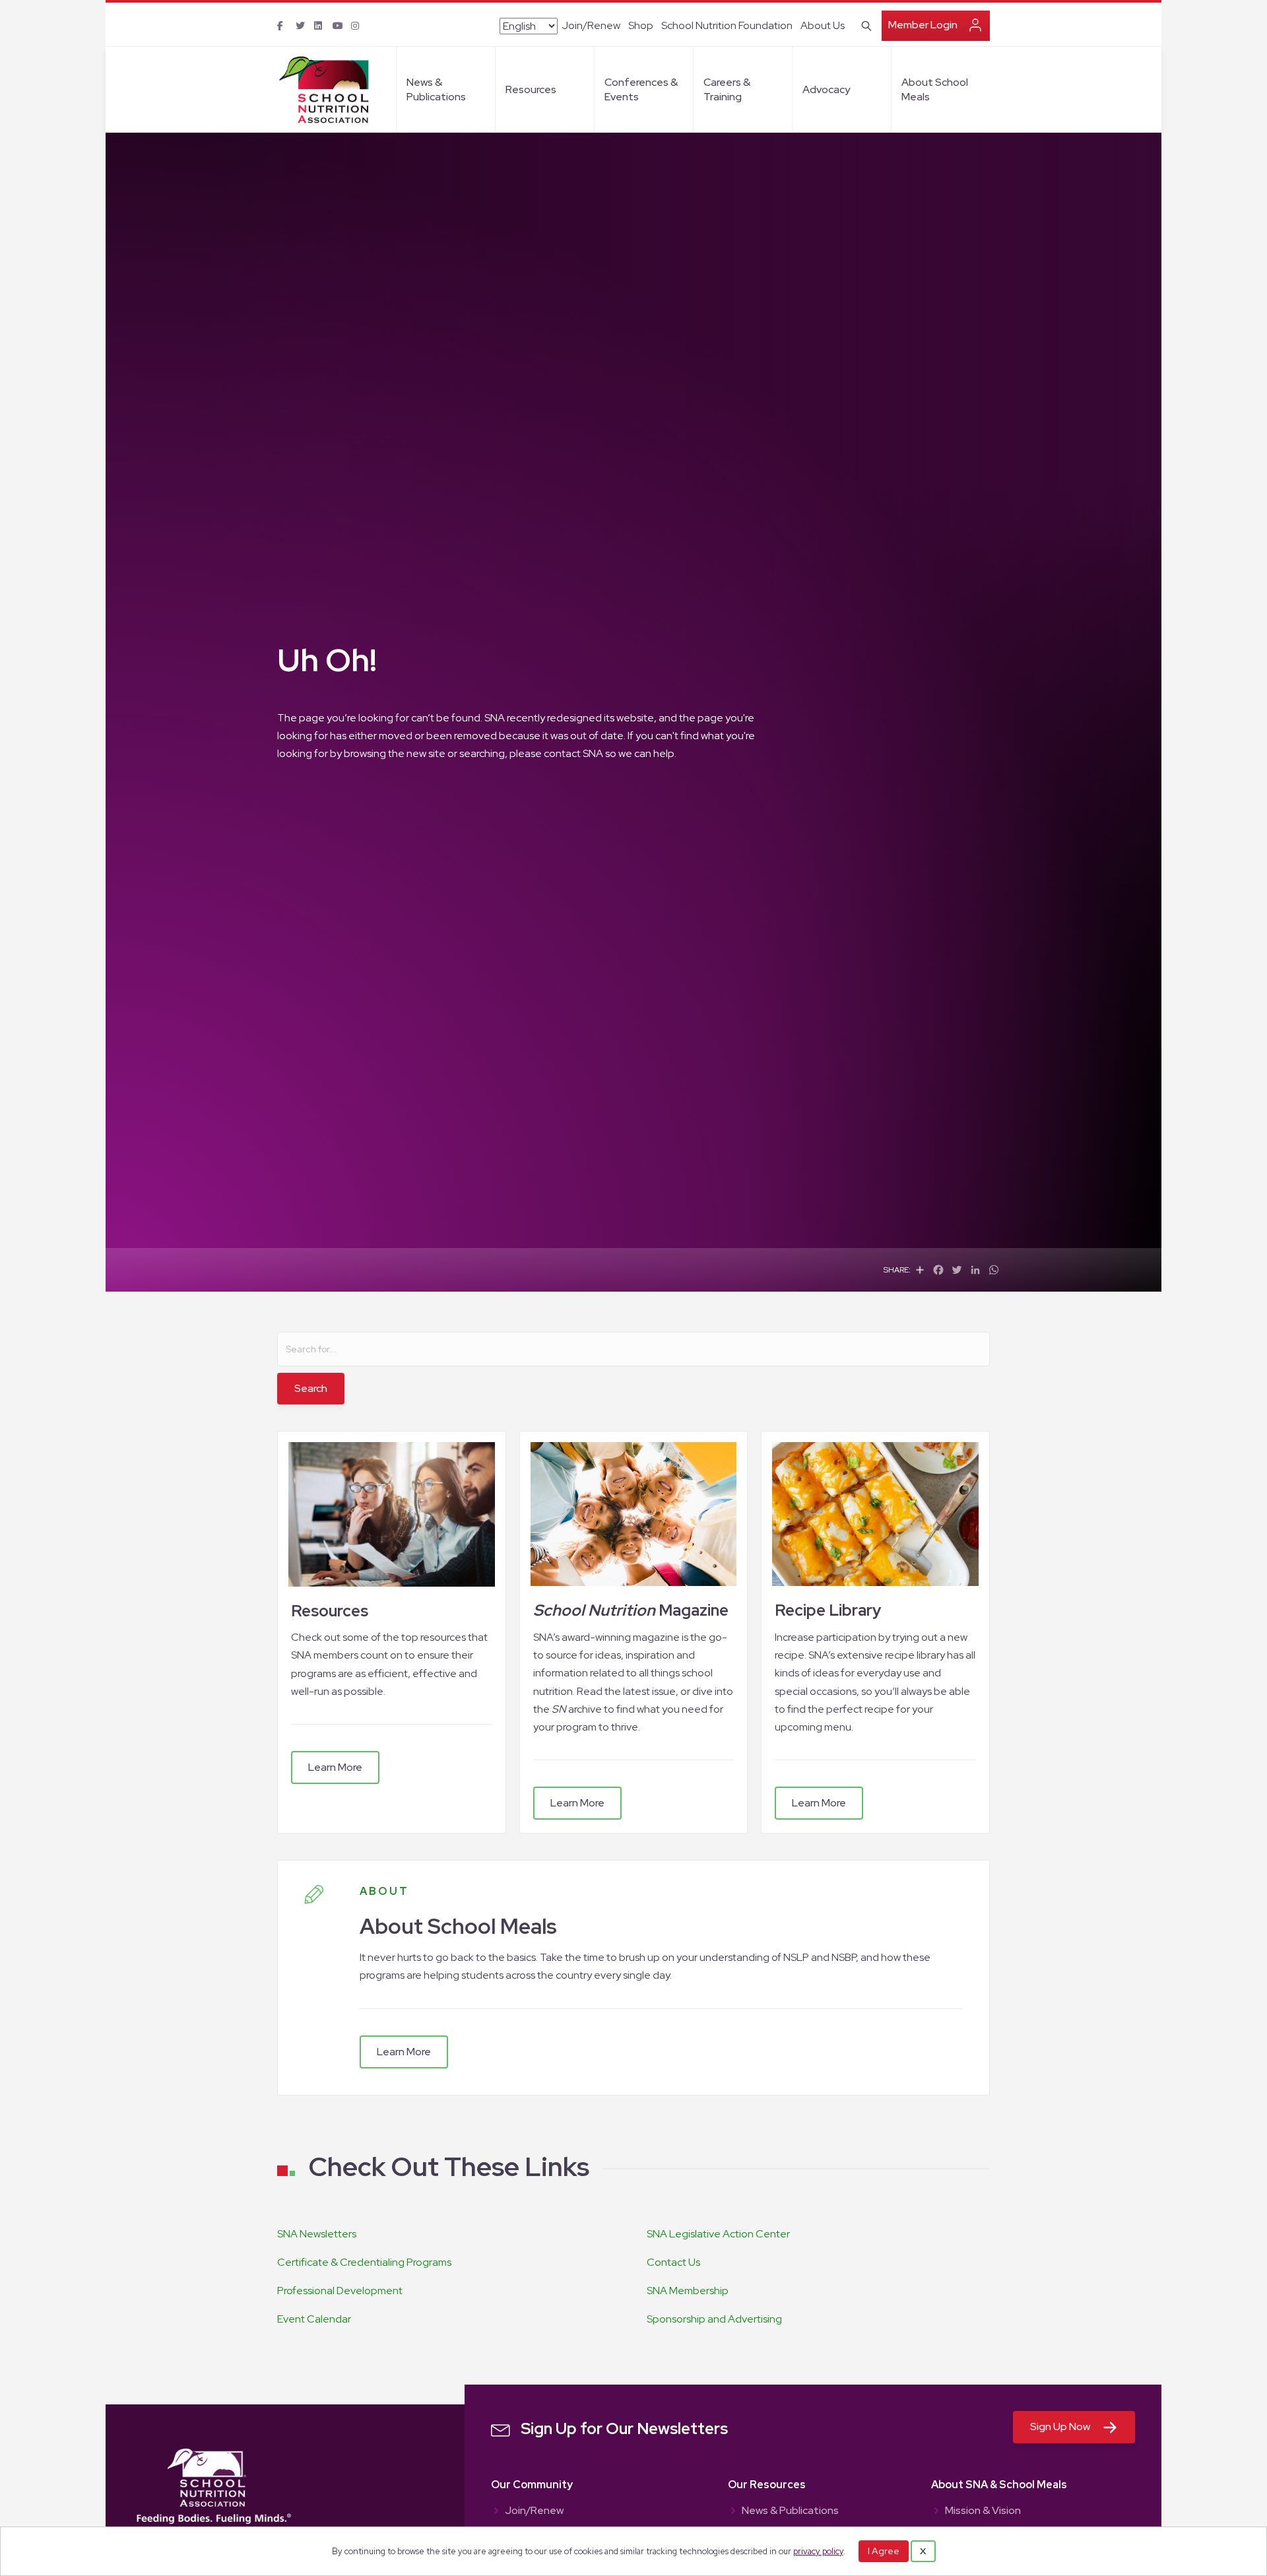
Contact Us (673, 2262)
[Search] (864, 24)
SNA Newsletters (317, 2234)
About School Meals (935, 89)
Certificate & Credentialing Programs (364, 2262)
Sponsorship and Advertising (714, 2319)
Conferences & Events (641, 89)
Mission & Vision (983, 2511)
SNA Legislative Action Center (718, 2234)
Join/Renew (591, 25)
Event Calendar (314, 2319)
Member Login (923, 25)
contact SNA (573, 753)
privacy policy (818, 2551)
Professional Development (340, 2291)
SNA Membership (688, 2291)
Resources (531, 89)
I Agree (884, 2551)
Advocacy (826, 89)
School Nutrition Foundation (727, 25)
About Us (823, 25)
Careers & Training (727, 89)
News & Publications (436, 89)
